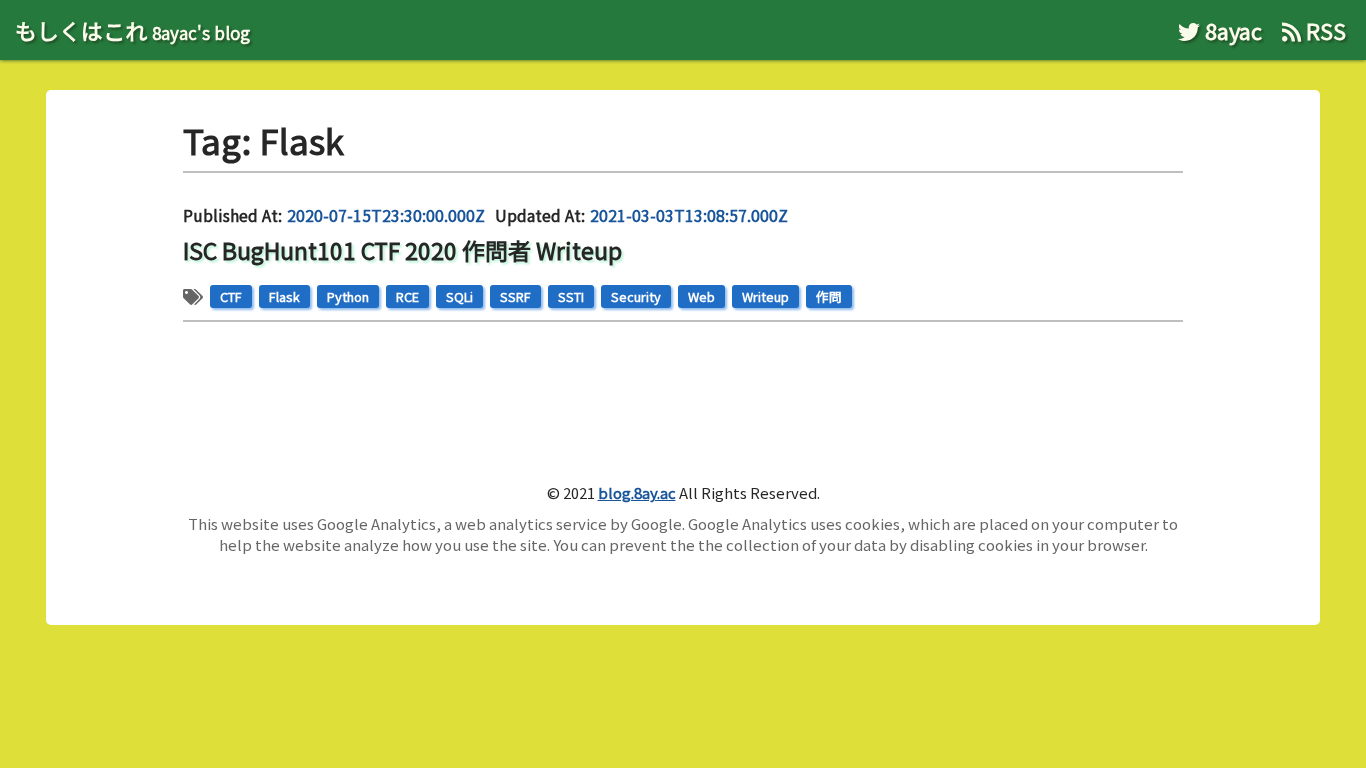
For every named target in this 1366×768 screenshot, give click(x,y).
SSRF (515, 296)
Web (701, 296)
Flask (284, 296)
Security (636, 296)
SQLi (459, 296)
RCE (407, 296)
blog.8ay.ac (637, 492)
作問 (829, 296)
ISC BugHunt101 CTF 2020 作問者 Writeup (402, 250)
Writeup (765, 296)
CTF (231, 296)
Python (348, 296)
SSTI (571, 296)
